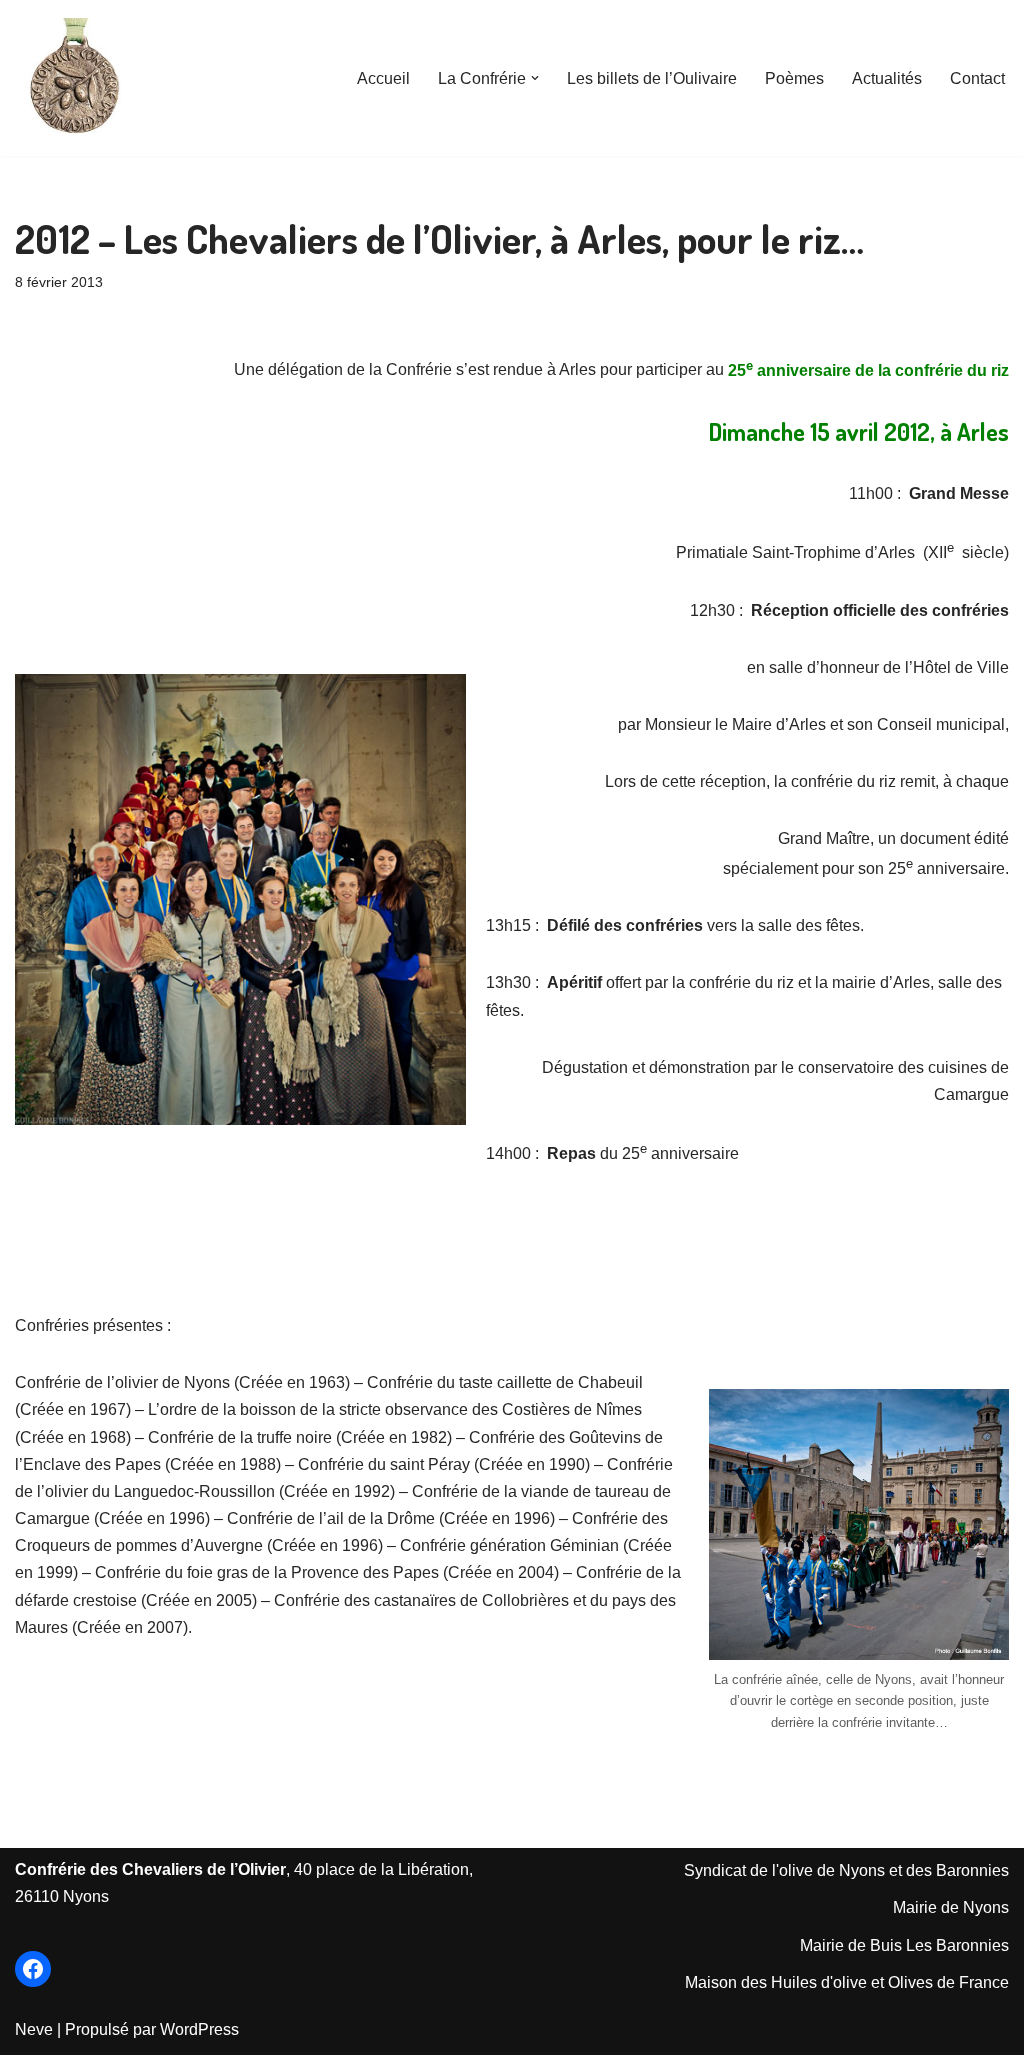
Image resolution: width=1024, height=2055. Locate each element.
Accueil (383, 78)
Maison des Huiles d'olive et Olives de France (847, 1982)
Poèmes (794, 78)
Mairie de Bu (845, 1945)
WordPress (199, 2029)
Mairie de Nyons (951, 1907)
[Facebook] (33, 1969)
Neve (34, 2029)
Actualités (887, 78)
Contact (977, 78)
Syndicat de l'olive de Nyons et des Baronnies (846, 1870)
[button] (535, 78)
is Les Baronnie (945, 1945)
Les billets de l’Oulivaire (652, 78)
